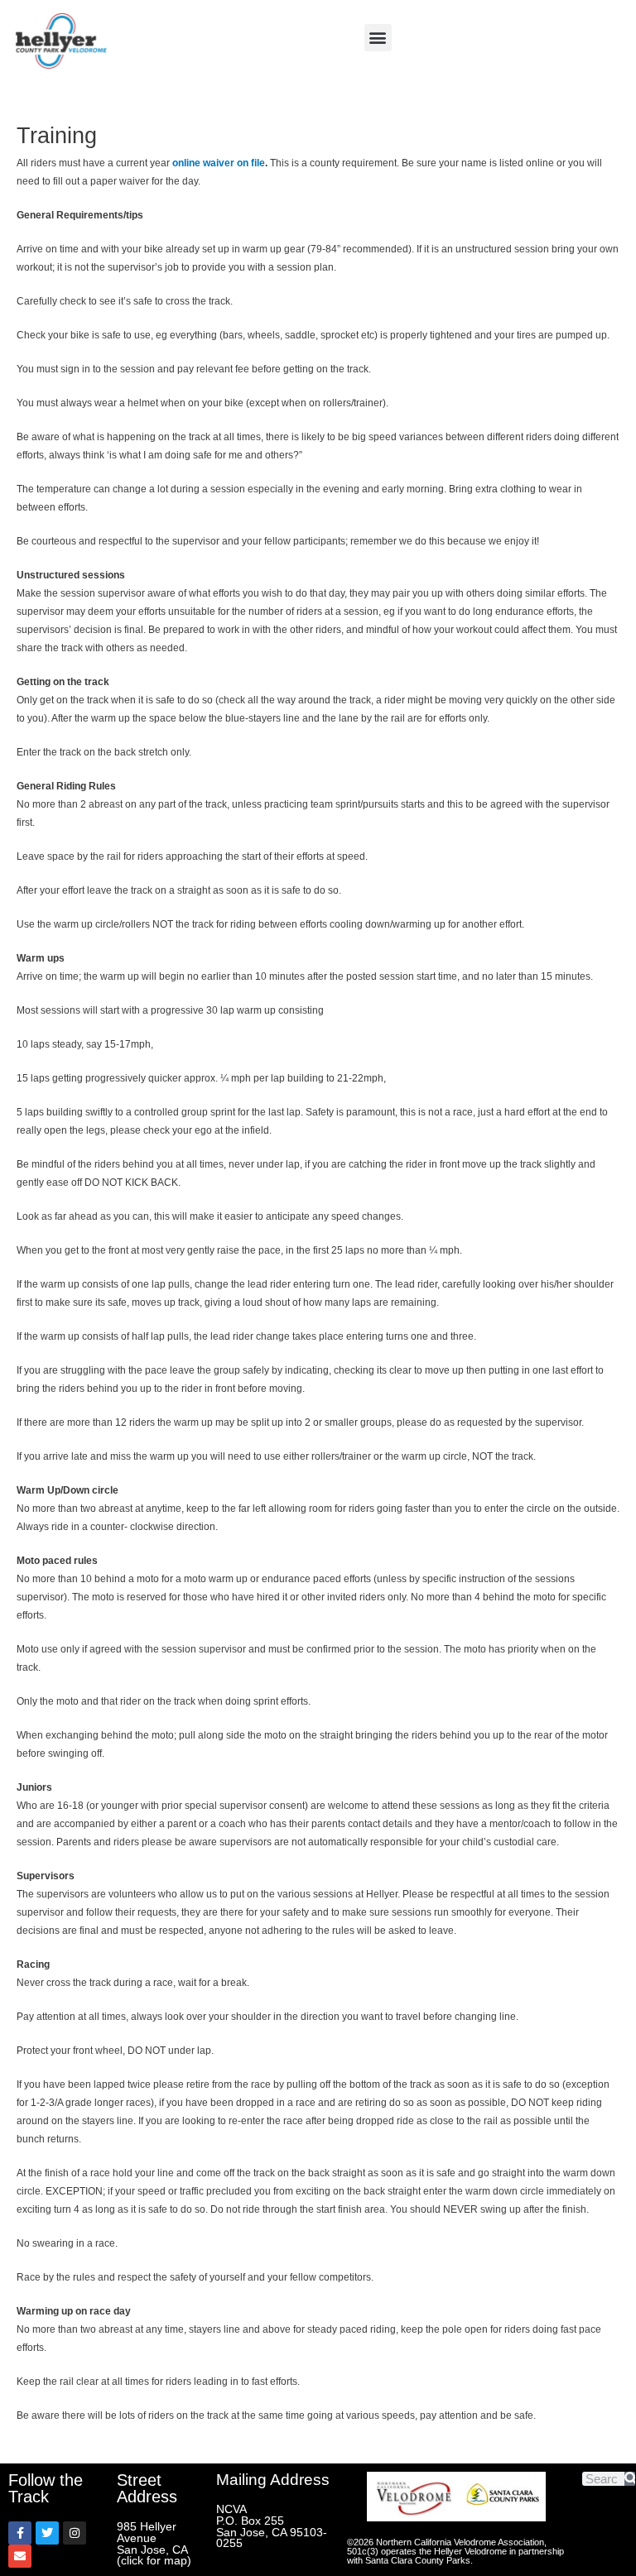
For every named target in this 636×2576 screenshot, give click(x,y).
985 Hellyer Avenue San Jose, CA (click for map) (154, 2544)
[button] (378, 38)
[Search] (630, 2479)
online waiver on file (219, 163)
